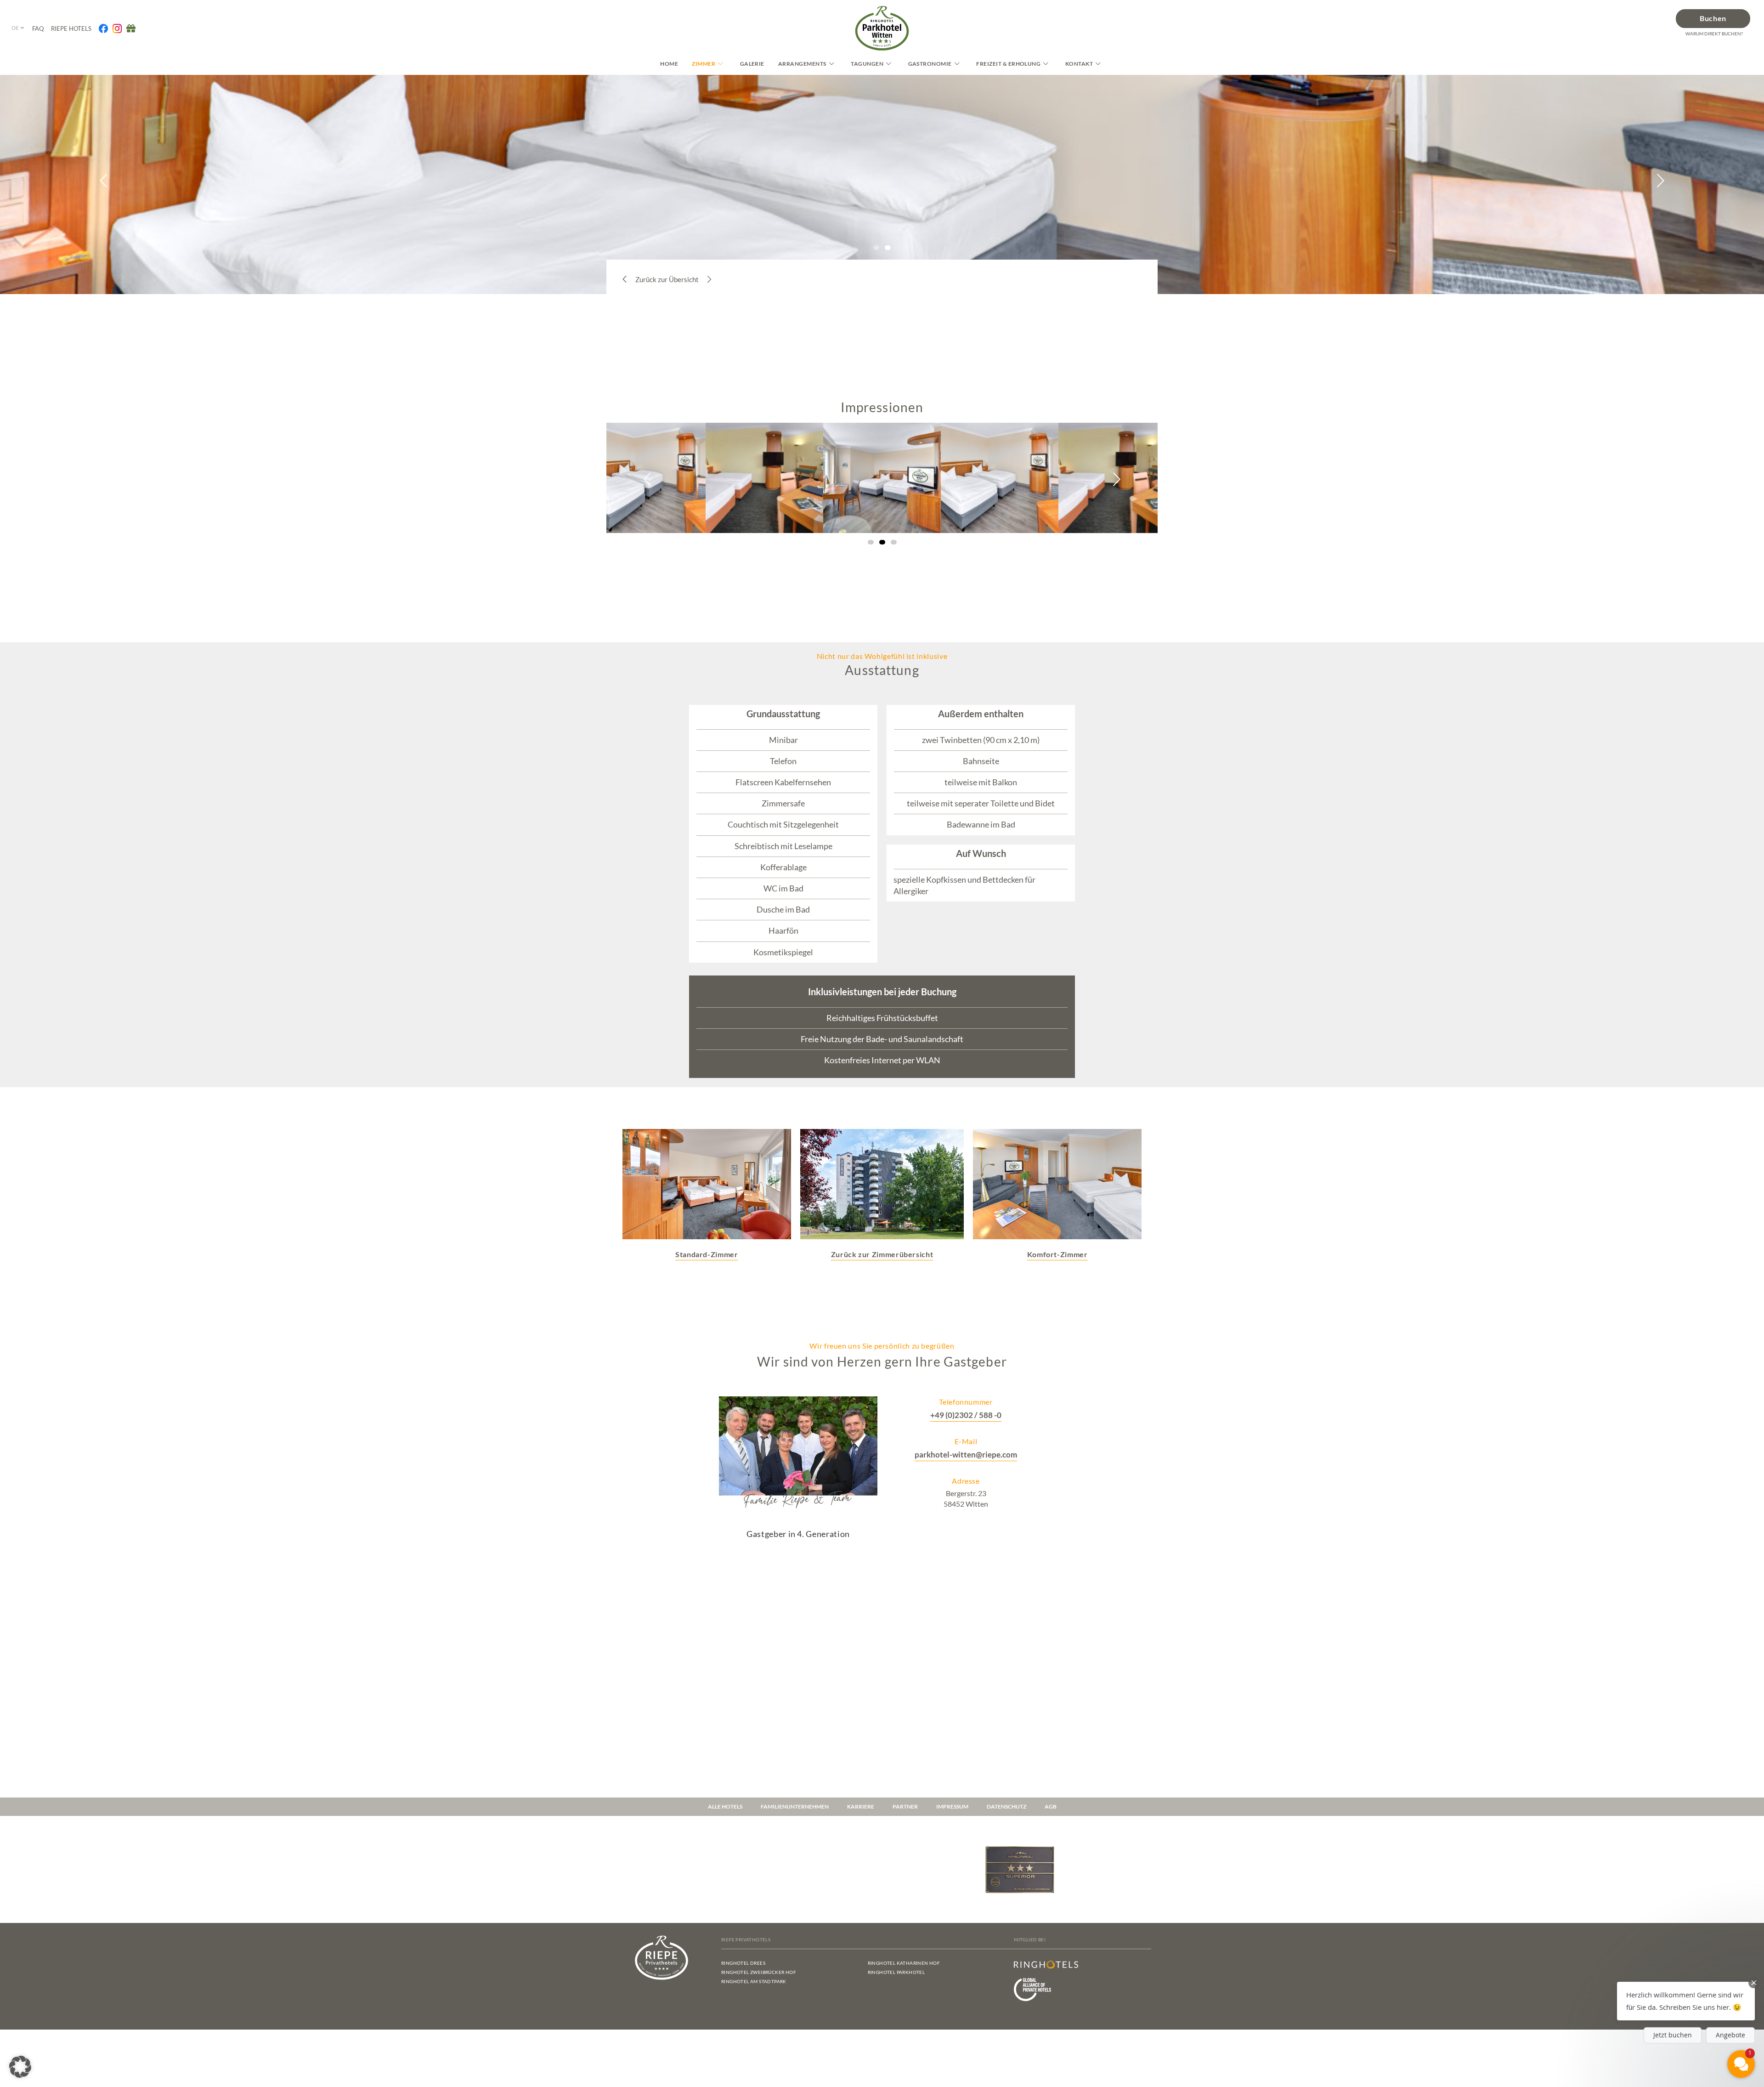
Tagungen (867, 64)
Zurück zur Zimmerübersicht (882, 1254)
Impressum (952, 1806)
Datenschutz (1006, 1806)
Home (669, 64)
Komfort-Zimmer (1057, 1254)
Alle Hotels (725, 1806)
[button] (104, 181)
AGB (1051, 1806)
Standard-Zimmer (707, 1254)
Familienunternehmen (795, 1806)
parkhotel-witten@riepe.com (966, 1455)
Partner (905, 1806)
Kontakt (1079, 64)
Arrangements (802, 64)
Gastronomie (930, 64)
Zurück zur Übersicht (667, 279)
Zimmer (704, 64)
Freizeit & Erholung (1008, 64)
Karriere (861, 1806)
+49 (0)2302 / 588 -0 (966, 1415)
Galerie (752, 64)
